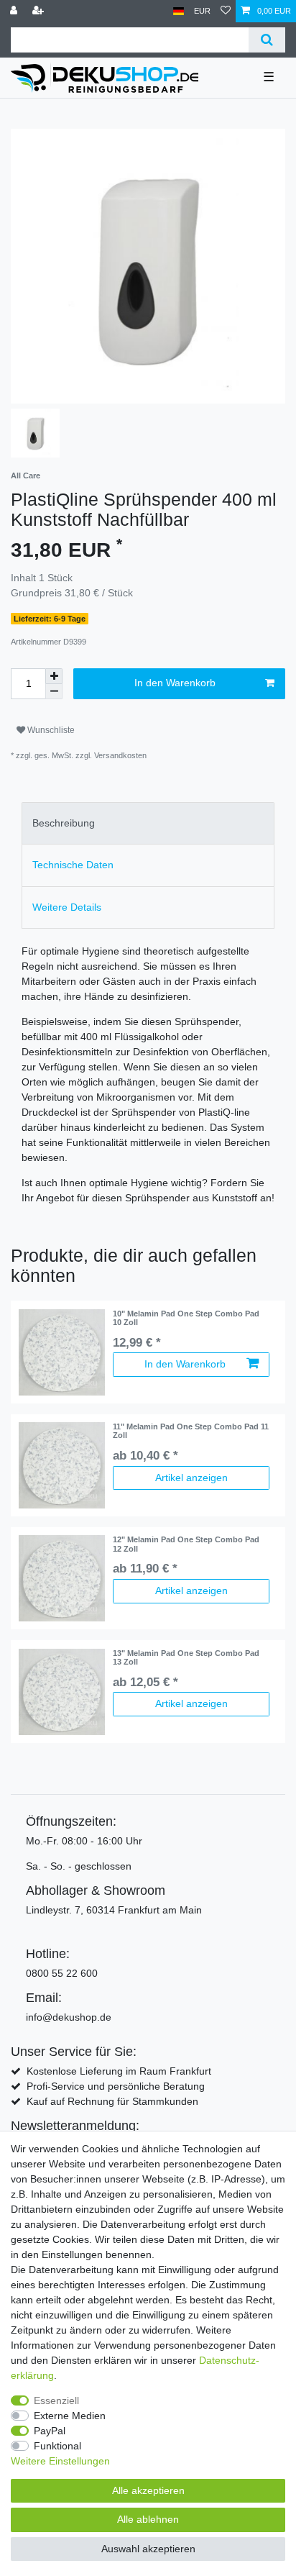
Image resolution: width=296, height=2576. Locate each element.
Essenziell (56, 2400)
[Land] (179, 11)
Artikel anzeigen (191, 1478)
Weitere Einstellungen (60, 2461)
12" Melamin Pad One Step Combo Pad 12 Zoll (186, 1544)
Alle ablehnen (148, 2519)
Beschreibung (64, 823)
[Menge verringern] (54, 692)
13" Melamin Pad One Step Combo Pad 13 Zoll (186, 1657)
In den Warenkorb (175, 683)
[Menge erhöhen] (54, 676)
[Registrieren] (40, 11)
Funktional (57, 2446)
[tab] (148, 823)
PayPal (50, 2431)
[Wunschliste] (226, 11)
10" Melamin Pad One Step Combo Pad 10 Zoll (186, 1318)
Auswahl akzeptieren (148, 2549)
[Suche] (267, 40)
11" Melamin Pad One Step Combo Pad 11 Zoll (191, 1431)
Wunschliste (50, 730)
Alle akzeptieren (148, 2490)
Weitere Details (67, 907)
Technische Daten (73, 865)
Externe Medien (70, 2416)
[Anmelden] (15, 11)
